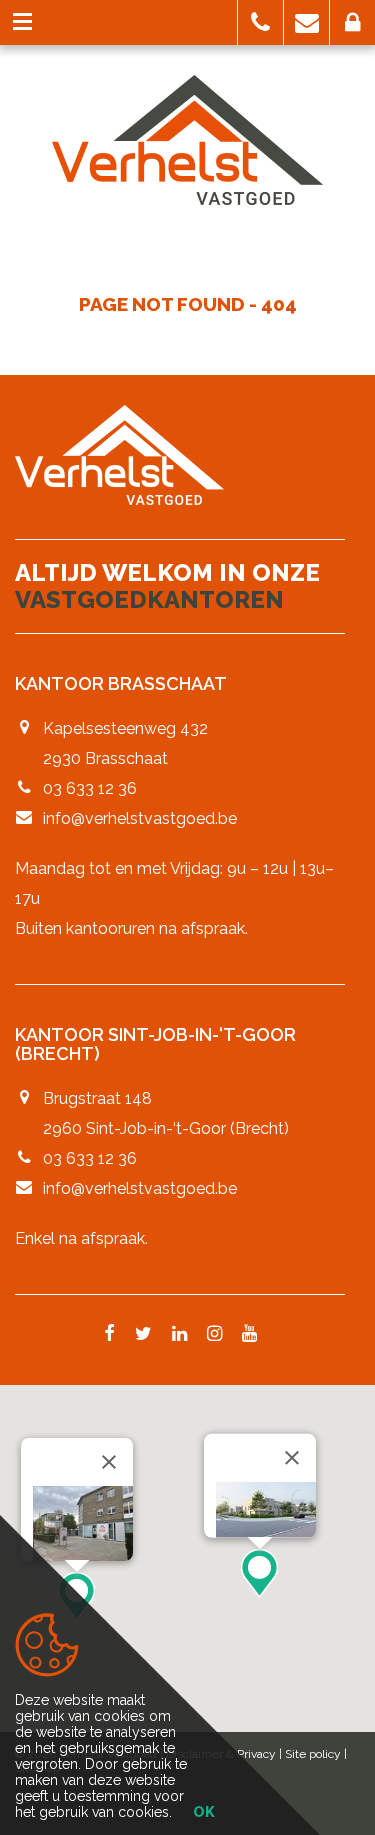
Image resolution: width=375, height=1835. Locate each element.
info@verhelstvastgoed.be (140, 818)
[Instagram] (214, 1335)
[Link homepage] (187, 140)
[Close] (109, 1462)
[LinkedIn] (179, 1335)
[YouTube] (249, 1335)
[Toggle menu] (22, 22)
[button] (260, 22)
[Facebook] (109, 1335)
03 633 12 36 (90, 788)
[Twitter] (143, 1335)
